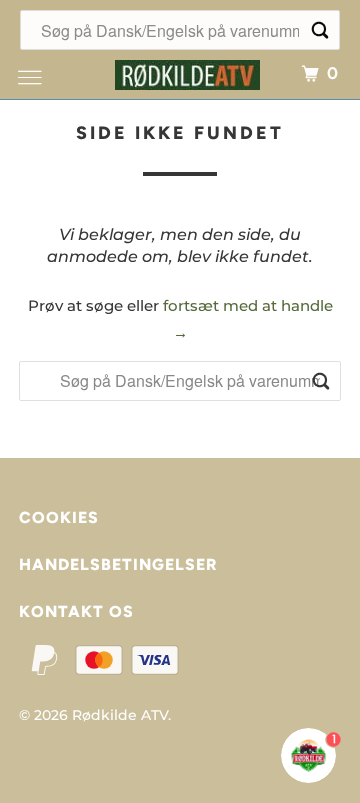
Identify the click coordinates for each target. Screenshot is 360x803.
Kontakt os (76, 611)
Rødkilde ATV (120, 715)
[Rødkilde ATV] (188, 72)
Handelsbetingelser (118, 564)
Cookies (59, 517)
